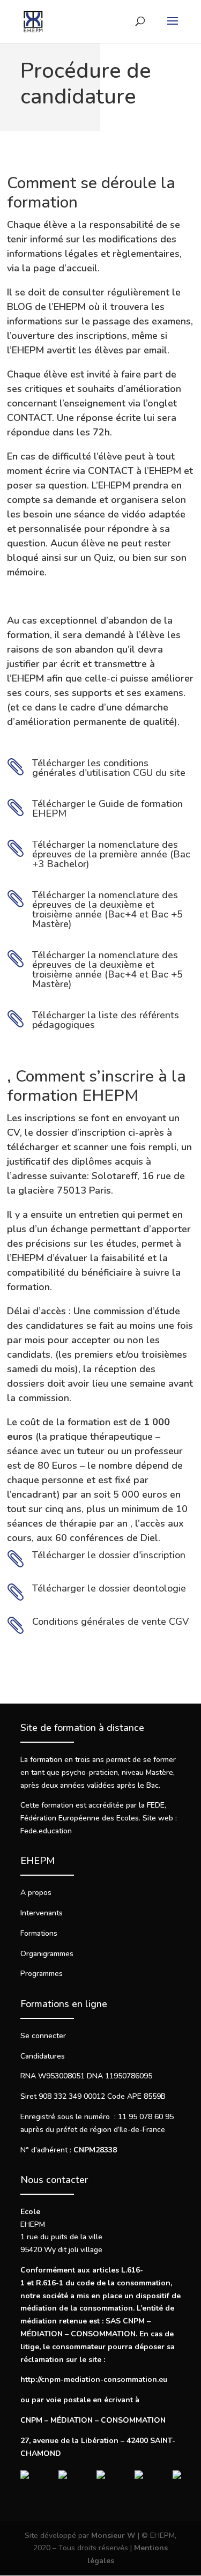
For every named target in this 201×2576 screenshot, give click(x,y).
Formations (39, 1933)
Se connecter (43, 2036)
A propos (36, 1893)
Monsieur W (113, 2536)
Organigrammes (47, 1954)
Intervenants (42, 1913)
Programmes (42, 1974)
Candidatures (43, 2056)
